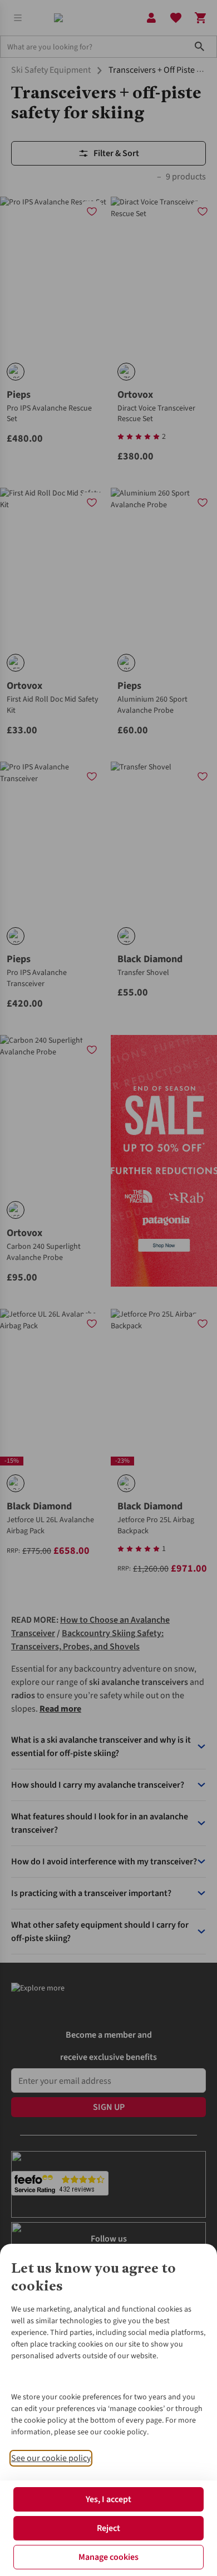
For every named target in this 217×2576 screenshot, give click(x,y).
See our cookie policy (51, 2458)
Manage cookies (108, 2557)
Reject (108, 2528)
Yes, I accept (108, 2499)
